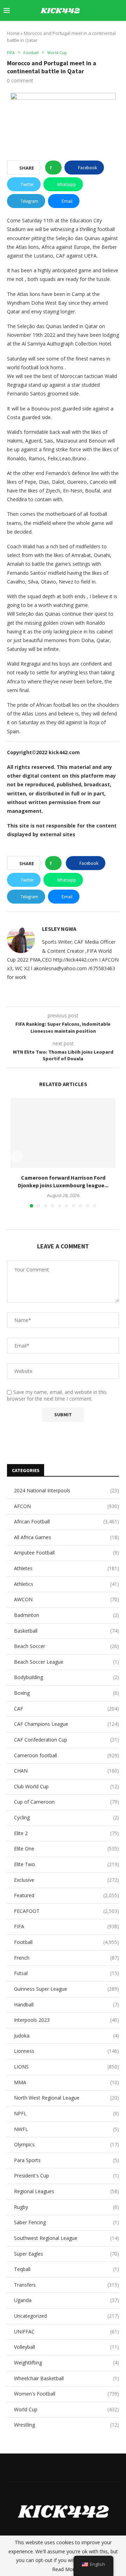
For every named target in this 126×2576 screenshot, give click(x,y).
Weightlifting (66, 2363)
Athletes (66, 1568)
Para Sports (66, 2160)
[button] (16, 1157)
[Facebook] (62, 31)
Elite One (66, 1849)
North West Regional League (66, 2098)
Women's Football (66, 2394)
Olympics (66, 2144)
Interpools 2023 (66, 2020)
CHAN (66, 1771)
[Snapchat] (106, 31)
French (66, 1958)
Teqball (66, 2269)
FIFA (66, 1926)
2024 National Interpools (66, 1490)
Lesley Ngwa (59, 929)
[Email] (99, 31)
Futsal (66, 1973)
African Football (66, 1521)
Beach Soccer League (66, 1662)
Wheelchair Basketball (66, 2378)
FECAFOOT (66, 1911)
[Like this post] (55, 168)
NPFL (66, 2113)
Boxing (66, 1693)
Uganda (66, 2300)
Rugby (66, 2207)
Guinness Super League (66, 1989)
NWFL (66, 2129)
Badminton (66, 1615)
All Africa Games (66, 1537)
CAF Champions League (66, 1724)
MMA (66, 2082)
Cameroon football (66, 1755)
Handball (66, 2005)
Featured (66, 1895)
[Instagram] (76, 31)
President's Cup (66, 2176)
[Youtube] (91, 31)
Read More (65, 2569)
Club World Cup (66, 1786)
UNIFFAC (66, 2332)
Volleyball (66, 2347)
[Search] (119, 10)
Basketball (66, 1631)
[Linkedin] (84, 31)
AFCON (66, 1506)
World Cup (66, 2409)
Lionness (66, 2051)
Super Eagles (66, 2254)
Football (66, 1942)
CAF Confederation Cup (66, 1740)
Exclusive (66, 1880)
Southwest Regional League (66, 2238)
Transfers (66, 2285)
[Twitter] (69, 31)
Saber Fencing (66, 2222)
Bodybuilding (66, 1677)
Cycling (66, 1817)
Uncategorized (66, 2316)
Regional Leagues (66, 2191)
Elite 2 (66, 1833)
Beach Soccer (66, 1646)
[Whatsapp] (113, 31)
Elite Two (66, 1864)
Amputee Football (66, 1553)
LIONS (66, 2067)
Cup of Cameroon (66, 1802)
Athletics (66, 1584)
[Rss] (121, 31)
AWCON (66, 1599)
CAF (66, 1709)
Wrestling (66, 2425)
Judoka (66, 2036)
